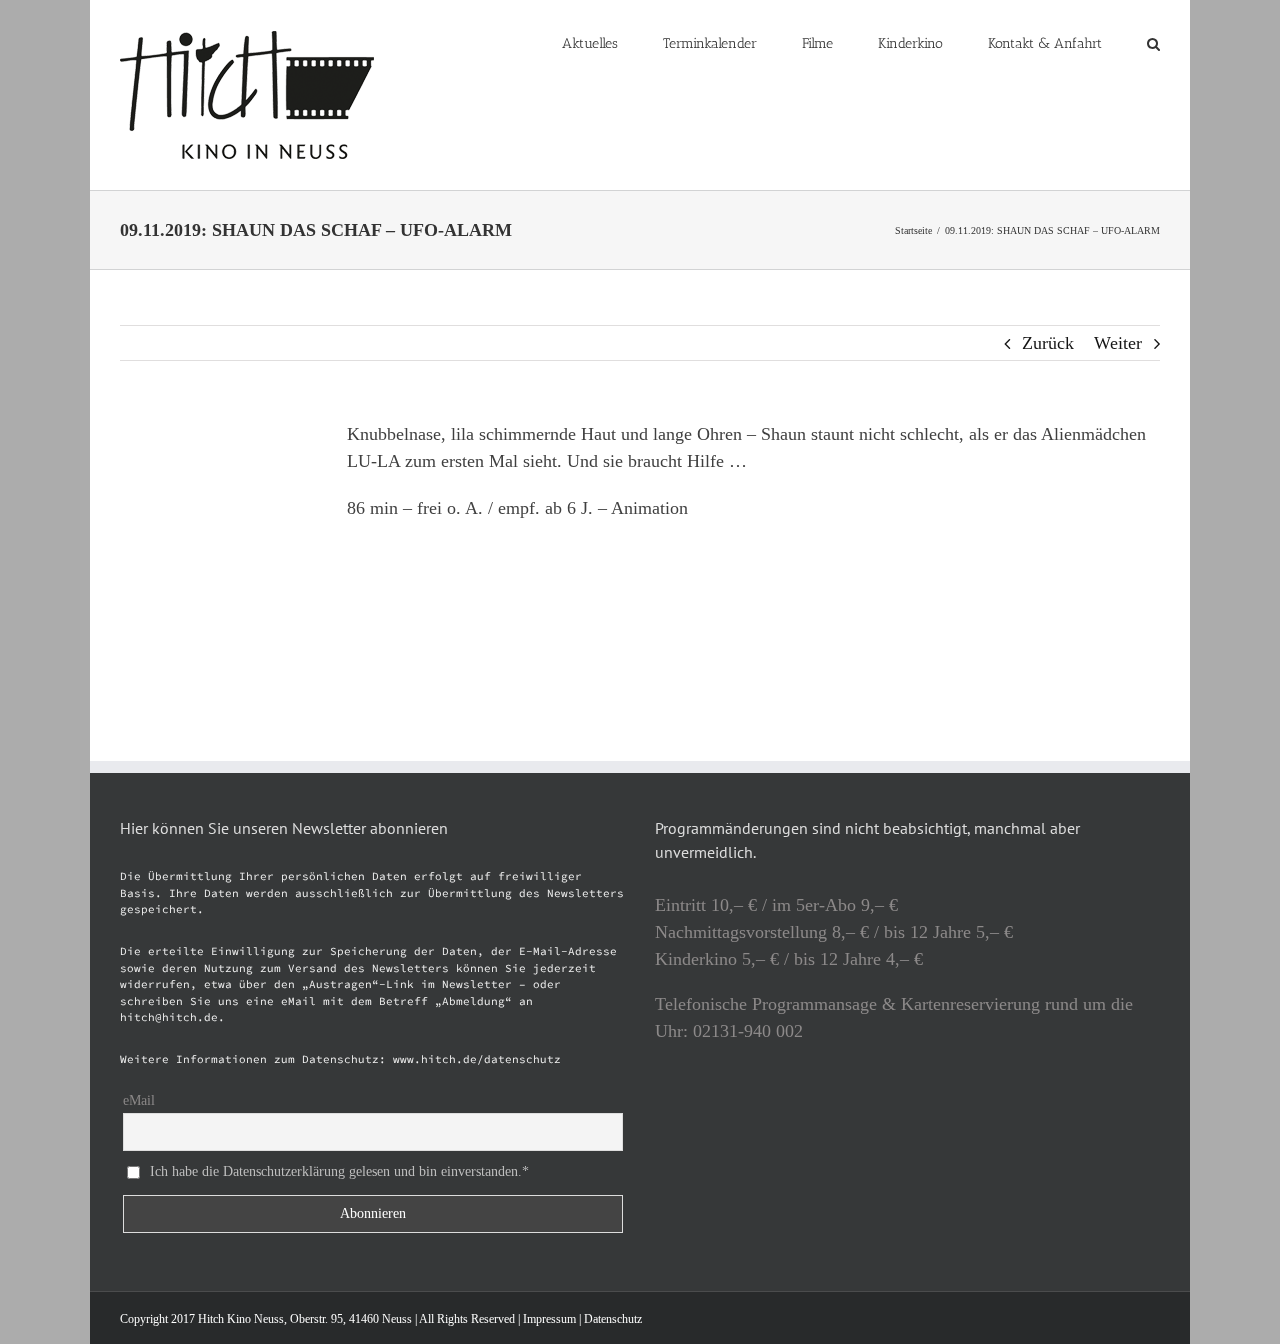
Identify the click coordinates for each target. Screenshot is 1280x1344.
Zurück (1048, 343)
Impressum (549, 1319)
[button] (1153, 42)
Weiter (1118, 343)
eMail (139, 1100)
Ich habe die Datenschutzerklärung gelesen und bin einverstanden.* (339, 1171)
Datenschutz (613, 1319)
